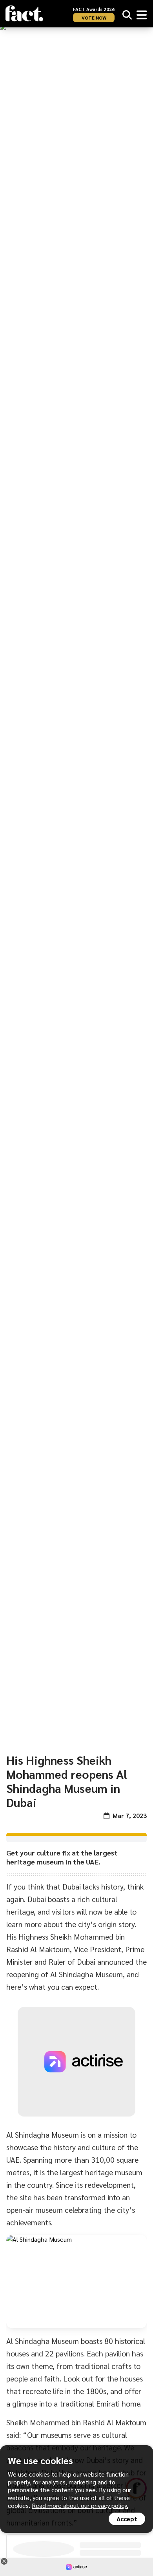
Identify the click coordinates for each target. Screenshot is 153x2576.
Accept (127, 2519)
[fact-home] (24, 14)
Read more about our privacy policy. (80, 2505)
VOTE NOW (94, 18)
